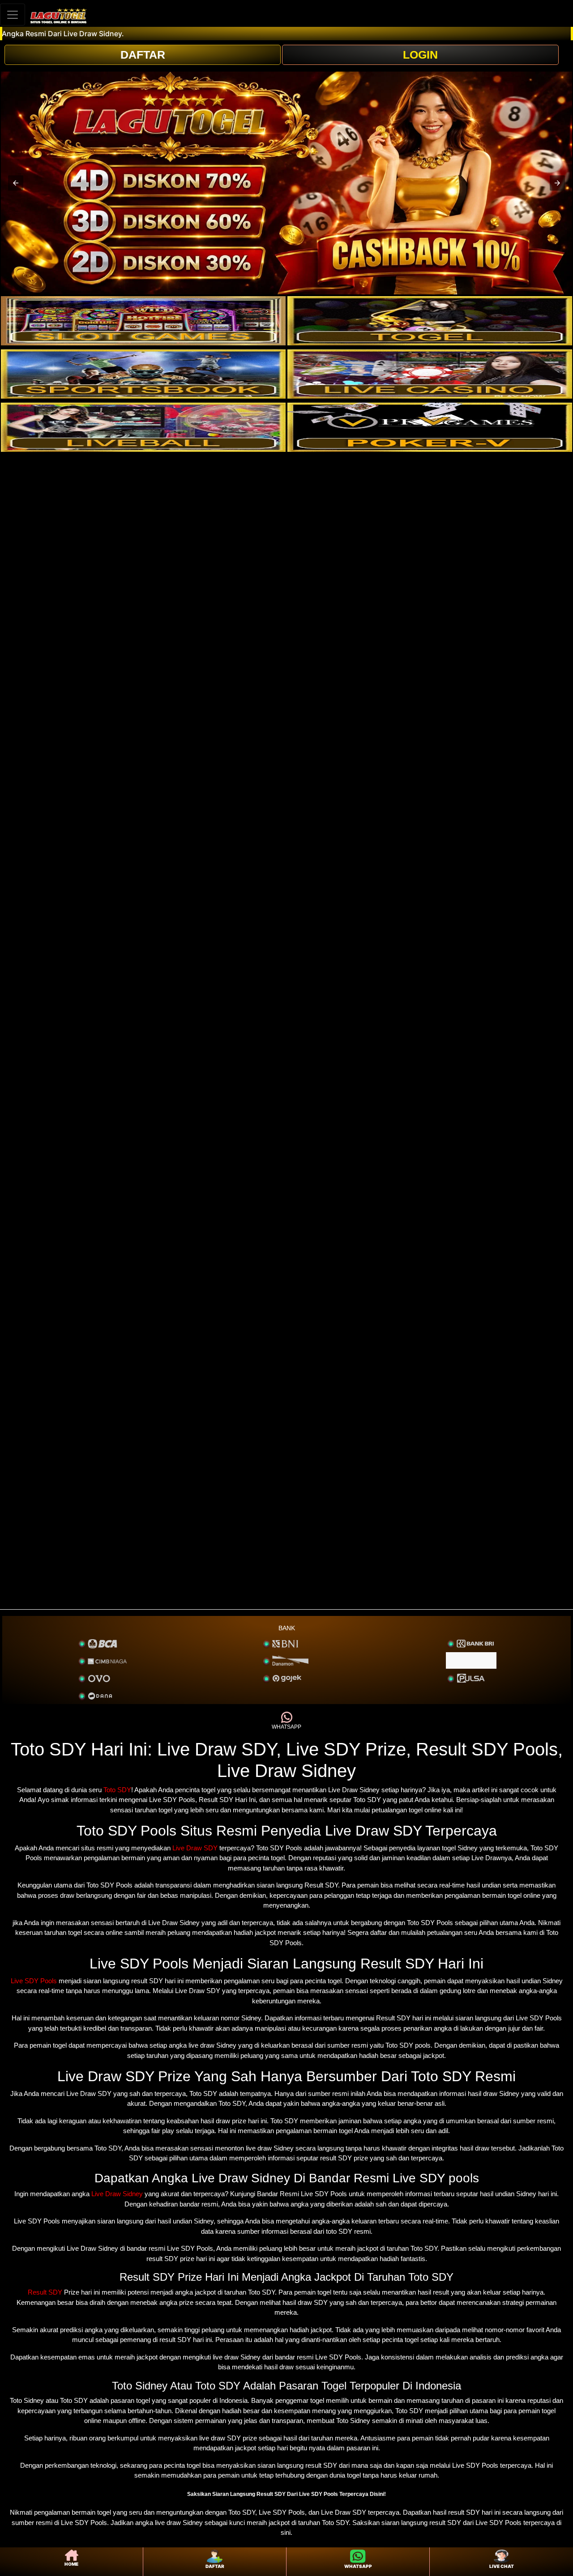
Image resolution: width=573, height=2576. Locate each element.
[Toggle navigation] (13, 15)
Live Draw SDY (195, 1848)
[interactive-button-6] (430, 427)
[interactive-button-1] (143, 321)
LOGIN (420, 55)
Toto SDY (117, 1790)
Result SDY (45, 2292)
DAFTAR (143, 55)
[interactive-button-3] (143, 374)
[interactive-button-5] (143, 427)
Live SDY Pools (34, 1981)
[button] (16, 183)
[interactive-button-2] (430, 321)
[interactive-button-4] (430, 374)
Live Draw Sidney (117, 2194)
